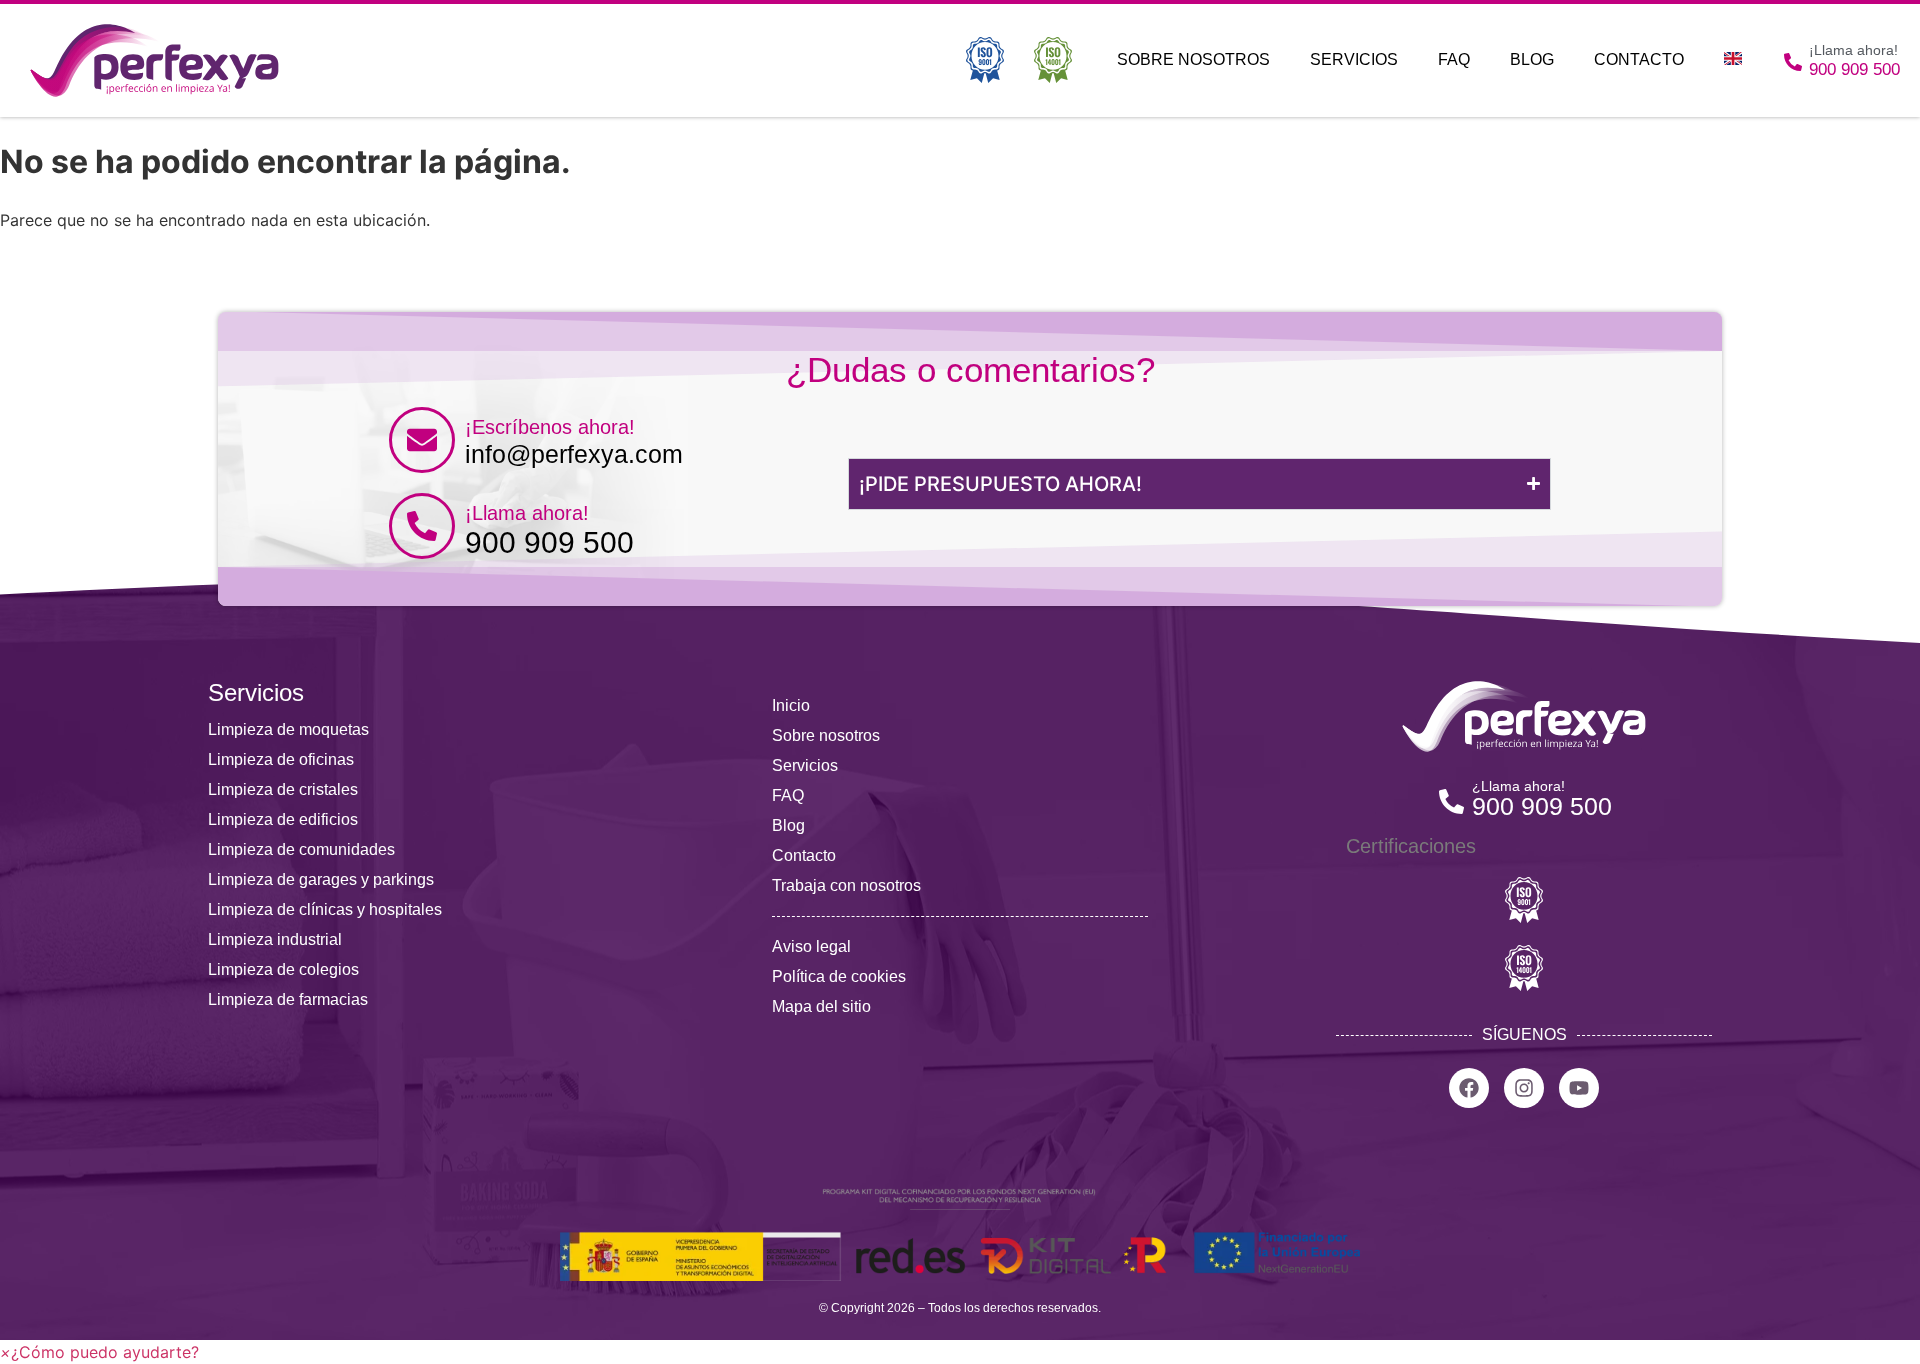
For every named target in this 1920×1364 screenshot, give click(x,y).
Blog (1532, 59)
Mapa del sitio (821, 1006)
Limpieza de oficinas (281, 759)
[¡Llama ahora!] (422, 526)
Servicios (1354, 59)
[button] (99, 1352)
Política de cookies (839, 976)
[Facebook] (1469, 1088)
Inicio (791, 705)
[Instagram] (1524, 1088)
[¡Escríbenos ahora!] (422, 440)
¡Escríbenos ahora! (550, 427)
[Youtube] (1579, 1088)
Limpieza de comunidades (301, 849)
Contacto (1639, 59)
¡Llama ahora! (527, 513)
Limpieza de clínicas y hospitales (325, 909)
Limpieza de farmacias (288, 999)
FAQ (1454, 59)
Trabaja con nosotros (846, 885)
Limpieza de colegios (283, 969)
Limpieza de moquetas (288, 729)
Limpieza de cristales (283, 789)
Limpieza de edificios (283, 819)
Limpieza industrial (275, 939)
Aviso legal (811, 946)
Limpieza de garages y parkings (321, 879)
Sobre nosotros (1193, 59)
